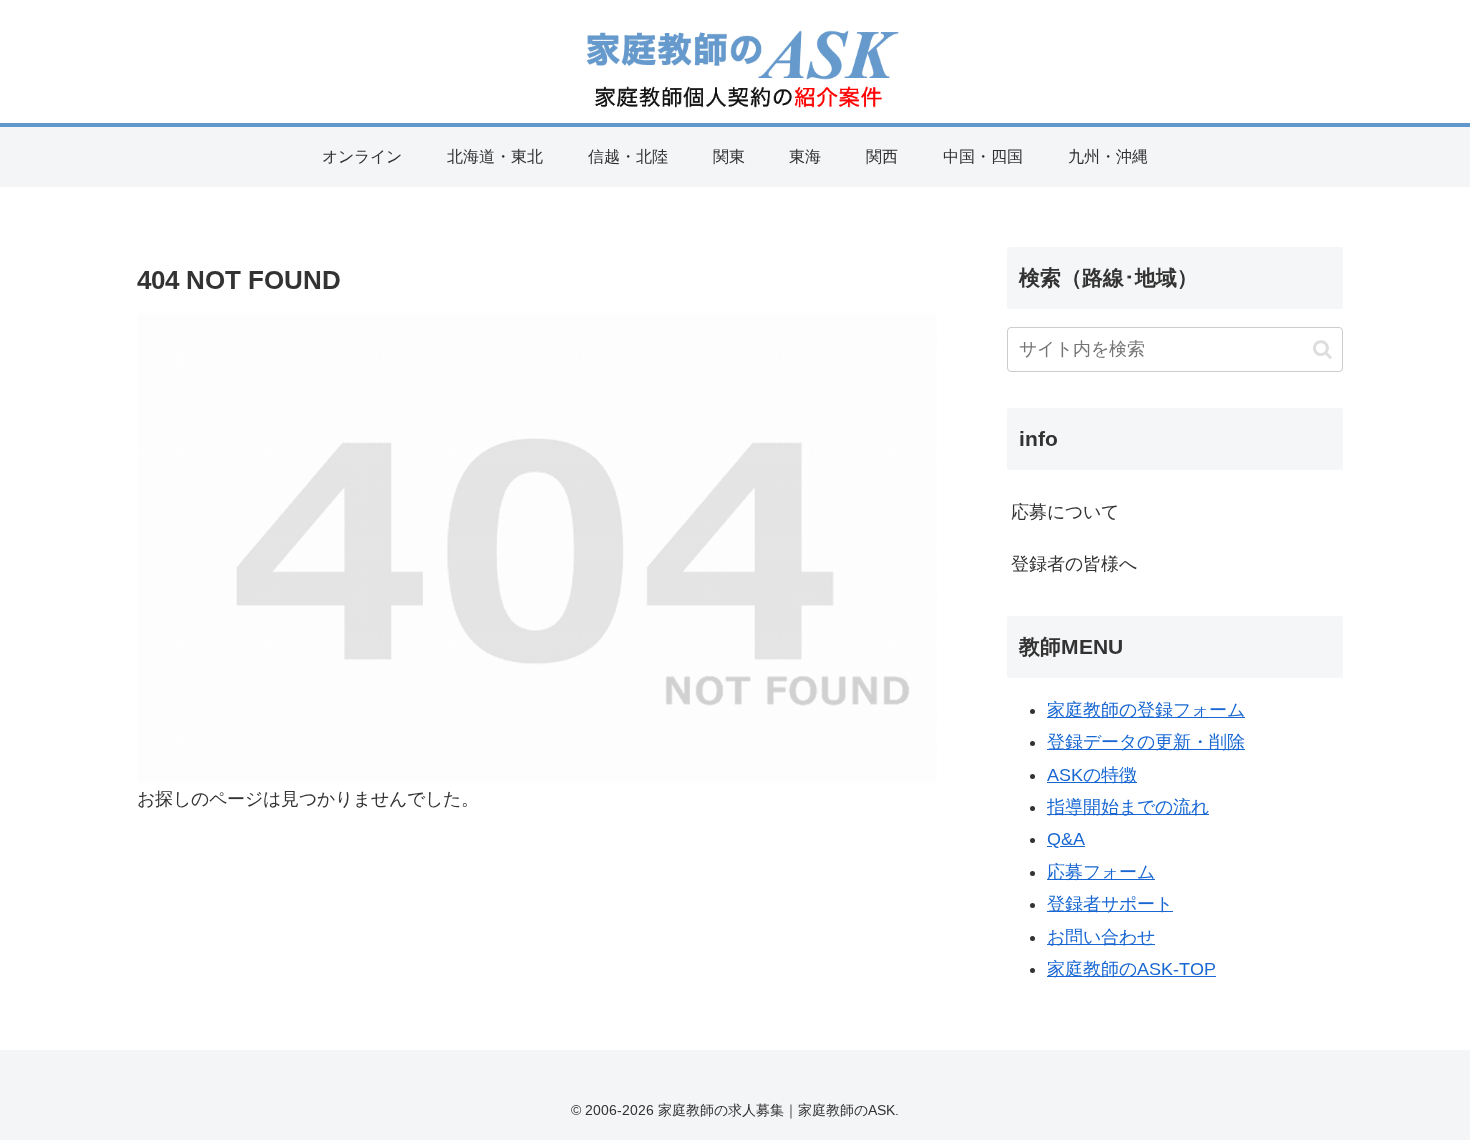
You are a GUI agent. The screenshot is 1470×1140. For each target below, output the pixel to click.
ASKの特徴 (1092, 775)
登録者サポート (1110, 904)
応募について (1065, 512)
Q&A (1066, 839)
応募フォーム (1101, 872)
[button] (1322, 349)
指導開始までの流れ (1128, 807)
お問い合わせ (1101, 937)
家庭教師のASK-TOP (1131, 969)
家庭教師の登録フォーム (1146, 710)
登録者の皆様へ (1074, 564)
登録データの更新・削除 (1146, 742)
